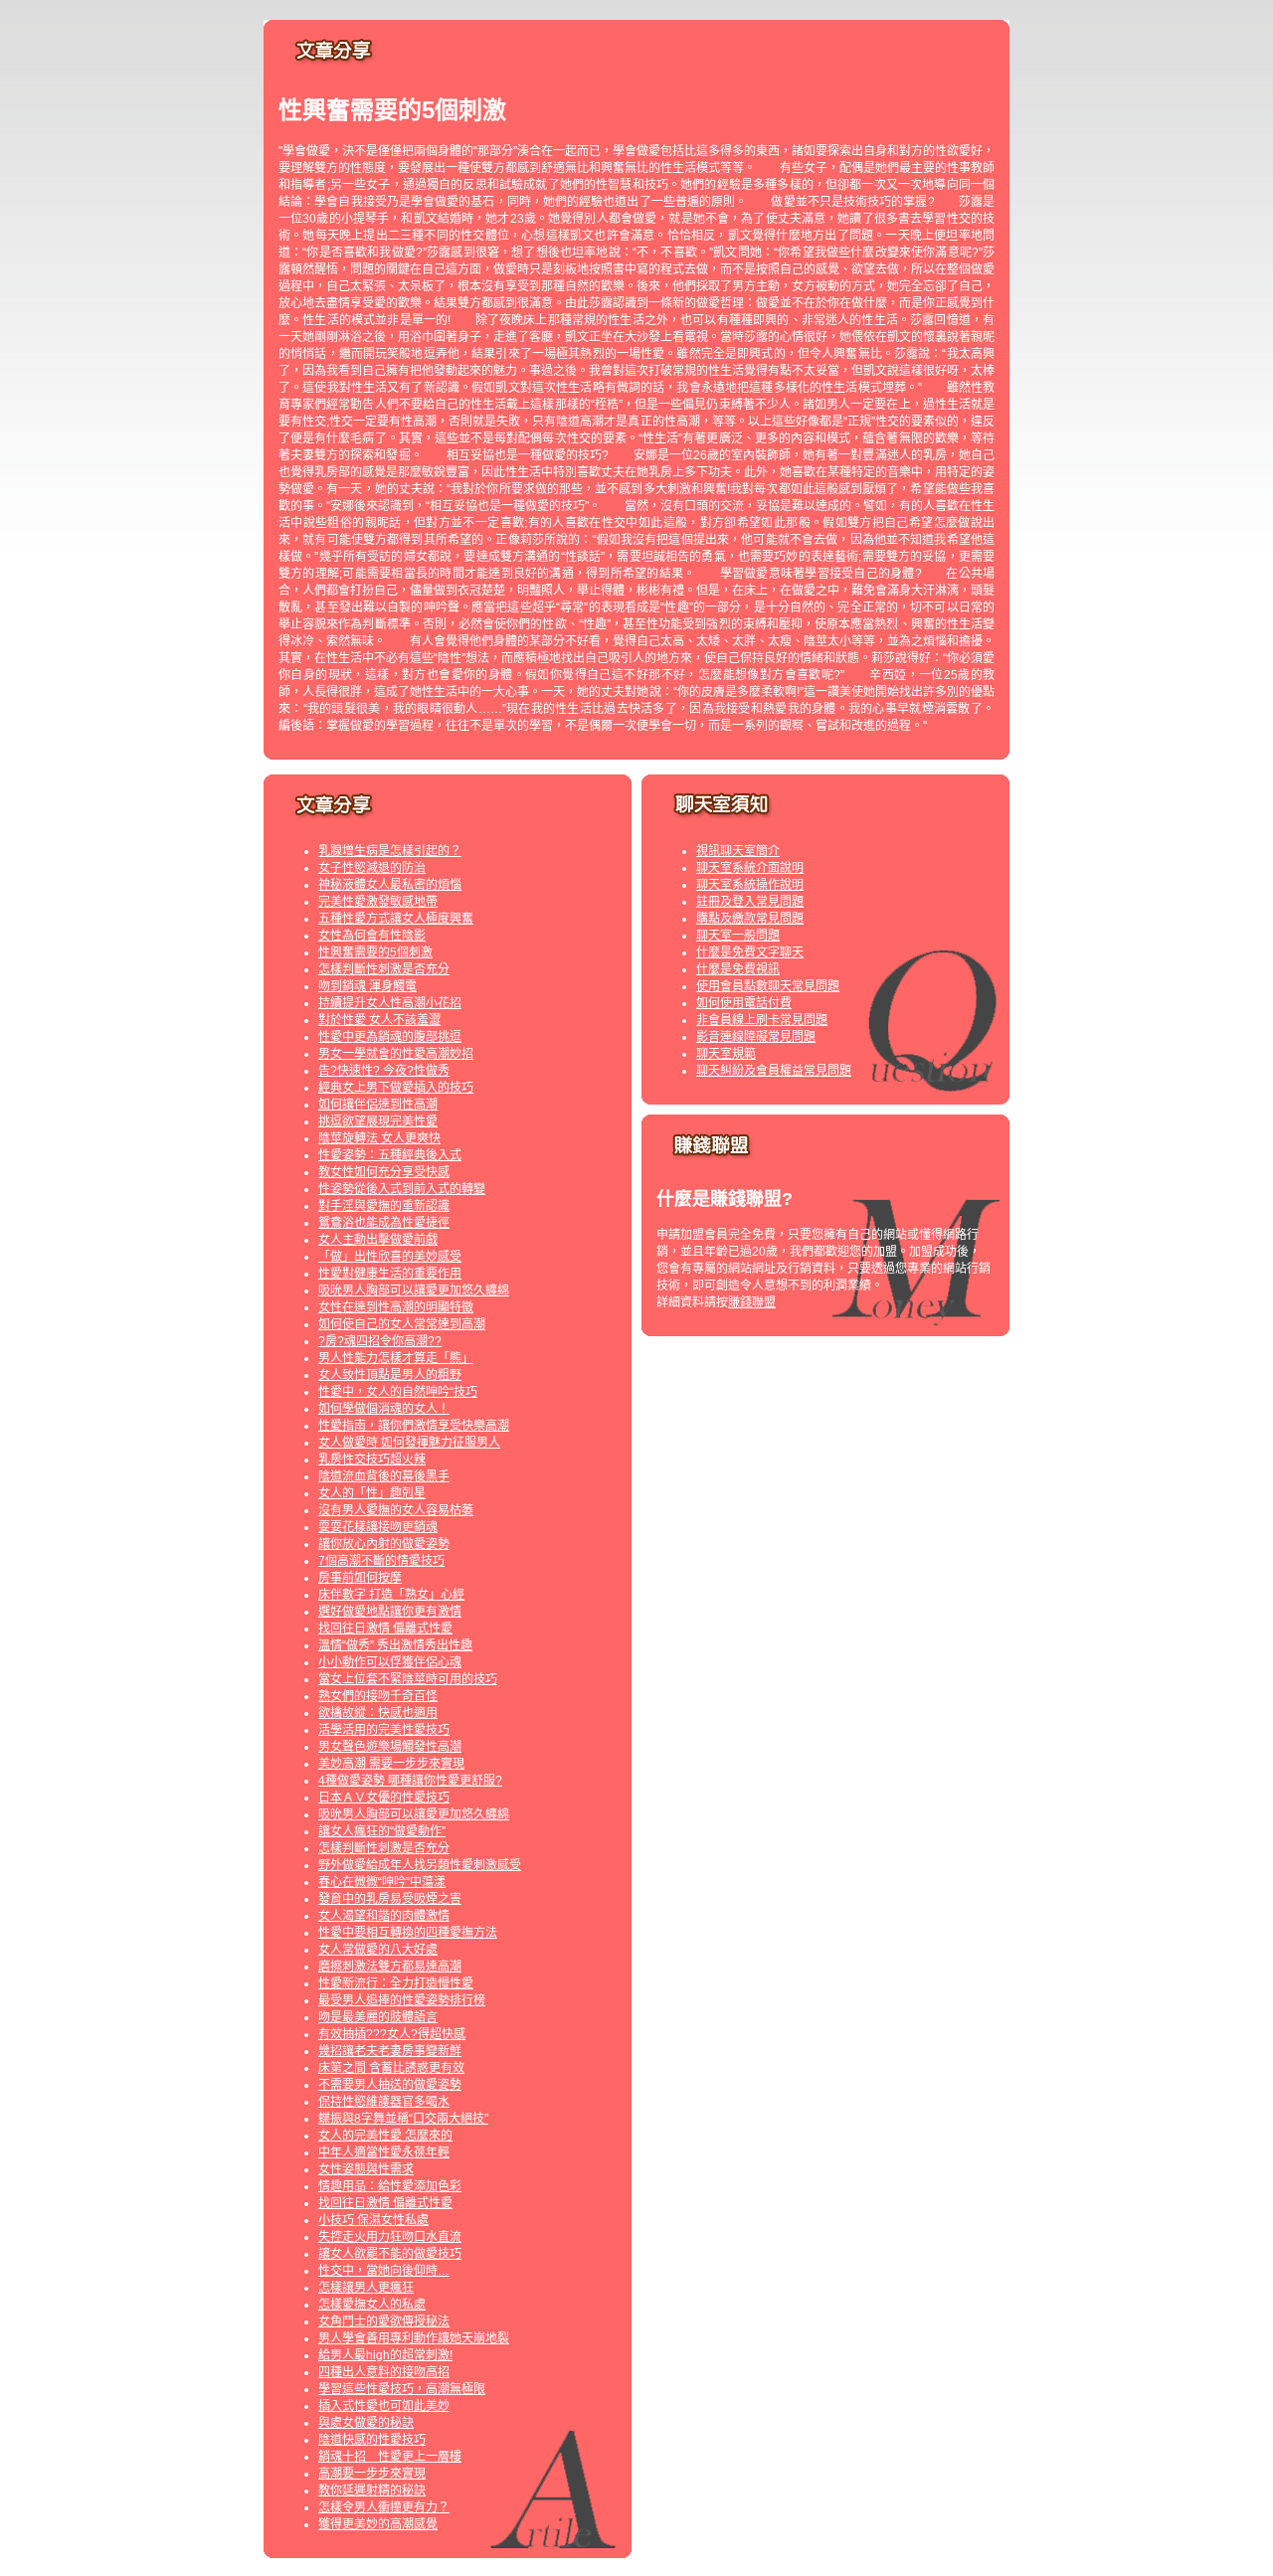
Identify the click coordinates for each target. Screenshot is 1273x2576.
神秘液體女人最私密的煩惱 (390, 885)
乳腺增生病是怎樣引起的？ (390, 851)
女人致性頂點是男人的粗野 (390, 1375)
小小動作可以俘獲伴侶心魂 (390, 1662)
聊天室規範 (726, 1054)
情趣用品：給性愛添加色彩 (390, 2186)
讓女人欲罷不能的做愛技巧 (390, 2254)
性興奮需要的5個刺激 (375, 952)
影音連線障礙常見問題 (756, 1037)
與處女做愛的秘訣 (366, 2423)
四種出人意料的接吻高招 (384, 2372)
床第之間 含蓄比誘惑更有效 (391, 2068)
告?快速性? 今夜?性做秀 (384, 1071)
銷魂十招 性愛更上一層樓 (390, 2457)
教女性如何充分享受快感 (384, 1172)
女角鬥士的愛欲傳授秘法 (384, 2321)
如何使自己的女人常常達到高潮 (402, 1324)
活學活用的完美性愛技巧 (384, 1730)
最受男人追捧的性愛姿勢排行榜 (402, 2000)
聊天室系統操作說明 (750, 885)
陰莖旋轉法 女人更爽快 (379, 1138)
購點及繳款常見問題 (750, 919)
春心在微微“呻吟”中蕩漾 (382, 1882)
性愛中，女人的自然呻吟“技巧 (398, 1392)
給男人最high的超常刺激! (385, 2355)
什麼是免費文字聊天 (750, 952)
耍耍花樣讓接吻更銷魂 (378, 1527)
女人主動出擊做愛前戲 (378, 1240)
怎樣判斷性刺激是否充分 (384, 969)
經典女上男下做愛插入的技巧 (396, 1088)
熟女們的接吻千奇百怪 (378, 1696)
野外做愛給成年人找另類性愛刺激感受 (420, 1865)
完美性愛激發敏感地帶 (378, 902)
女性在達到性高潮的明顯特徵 (396, 1307)
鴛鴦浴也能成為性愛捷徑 (384, 1223)
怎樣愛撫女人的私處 (372, 2305)
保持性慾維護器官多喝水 (384, 2102)
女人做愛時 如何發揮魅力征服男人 (409, 1443)
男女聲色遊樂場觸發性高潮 (390, 1747)
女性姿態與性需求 (366, 2169)
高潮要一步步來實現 (372, 2474)
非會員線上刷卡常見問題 (762, 1020)
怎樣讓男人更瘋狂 (366, 2288)
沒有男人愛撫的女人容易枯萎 (396, 1510)
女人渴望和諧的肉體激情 (384, 1916)
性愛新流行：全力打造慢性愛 (396, 1983)
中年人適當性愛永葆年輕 (384, 2152)
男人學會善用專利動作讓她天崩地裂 (414, 2338)
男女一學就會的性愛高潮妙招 (396, 1054)
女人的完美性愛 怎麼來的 (385, 2136)
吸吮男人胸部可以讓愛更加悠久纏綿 (414, 1290)
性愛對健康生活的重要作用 (390, 1274)
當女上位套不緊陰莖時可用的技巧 (408, 1679)
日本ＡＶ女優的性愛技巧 (384, 1798)
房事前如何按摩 (360, 1578)
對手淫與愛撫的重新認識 (384, 1206)
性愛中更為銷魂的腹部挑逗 (390, 1037)
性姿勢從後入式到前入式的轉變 (402, 1189)
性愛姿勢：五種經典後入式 (390, 1155)
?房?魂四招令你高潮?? (380, 1341)
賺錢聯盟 (752, 1302)
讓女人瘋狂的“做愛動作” (382, 1831)
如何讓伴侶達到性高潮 (378, 1105)
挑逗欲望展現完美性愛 (378, 1121)
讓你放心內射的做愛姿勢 (384, 1544)
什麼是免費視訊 (738, 969)
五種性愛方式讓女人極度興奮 (396, 919)
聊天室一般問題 (738, 936)
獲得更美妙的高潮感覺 (378, 2524)
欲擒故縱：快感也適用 (378, 1713)
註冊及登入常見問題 (750, 902)
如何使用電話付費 (744, 1003)
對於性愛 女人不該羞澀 (379, 1020)
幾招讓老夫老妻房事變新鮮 (390, 2051)
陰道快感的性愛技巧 (372, 2440)
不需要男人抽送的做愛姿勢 (390, 2085)
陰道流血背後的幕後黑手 (384, 1476)
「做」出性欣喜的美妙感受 (390, 1257)
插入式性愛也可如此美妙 (384, 2406)
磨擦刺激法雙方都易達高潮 (390, 1967)
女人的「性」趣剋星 (372, 1493)
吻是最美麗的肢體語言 (378, 2017)
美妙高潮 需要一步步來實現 (391, 1764)
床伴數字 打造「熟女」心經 (391, 1595)
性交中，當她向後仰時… (384, 2271)
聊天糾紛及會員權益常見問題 (774, 1071)
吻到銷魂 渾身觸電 (367, 986)
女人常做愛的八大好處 (378, 1950)
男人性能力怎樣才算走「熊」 (396, 1358)
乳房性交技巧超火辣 (372, 1460)
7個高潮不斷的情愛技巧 (381, 1561)
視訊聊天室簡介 (738, 851)
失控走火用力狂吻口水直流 (390, 2237)
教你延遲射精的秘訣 (372, 2490)
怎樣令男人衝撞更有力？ (384, 2507)
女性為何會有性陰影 (372, 936)
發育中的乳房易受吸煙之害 (390, 1899)
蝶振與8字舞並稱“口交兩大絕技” (403, 2119)
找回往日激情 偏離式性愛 (385, 1629)
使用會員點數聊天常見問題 (768, 986)
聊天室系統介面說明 (750, 868)
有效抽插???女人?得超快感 (392, 2034)
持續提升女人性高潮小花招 (390, 1003)
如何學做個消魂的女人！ (384, 1409)
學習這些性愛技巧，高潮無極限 (402, 2389)
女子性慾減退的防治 (372, 868)
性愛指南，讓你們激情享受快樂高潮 (414, 1426)
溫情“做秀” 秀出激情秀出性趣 (395, 1645)
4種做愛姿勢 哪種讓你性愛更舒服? (410, 1781)
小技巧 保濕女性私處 (373, 2220)
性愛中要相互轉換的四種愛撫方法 (408, 1933)
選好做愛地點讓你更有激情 (390, 1612)
